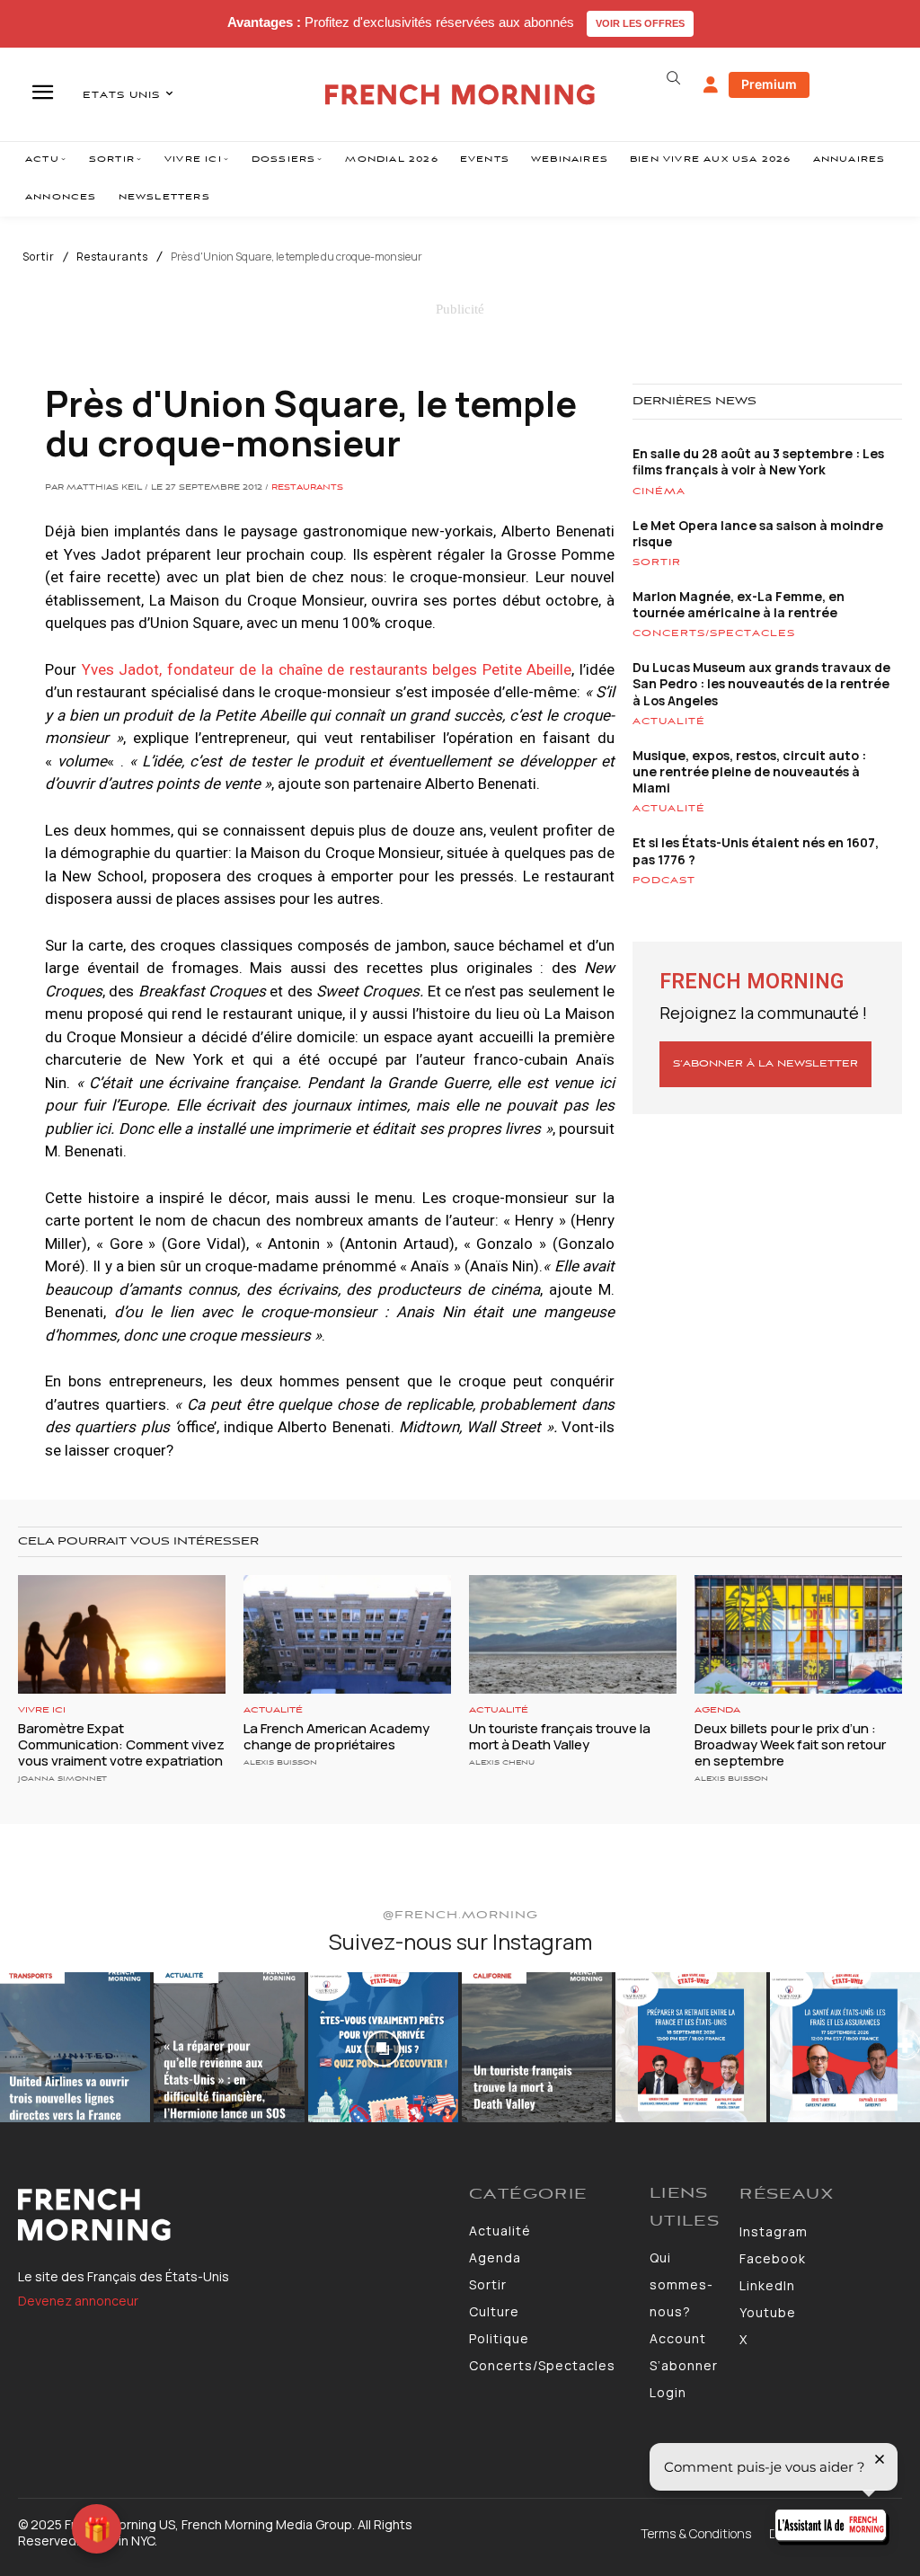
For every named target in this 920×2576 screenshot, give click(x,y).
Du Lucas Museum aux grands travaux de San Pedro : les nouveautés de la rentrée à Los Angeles (761, 683)
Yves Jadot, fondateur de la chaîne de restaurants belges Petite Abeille (327, 669)
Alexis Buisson (280, 1762)
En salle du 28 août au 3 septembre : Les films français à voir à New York (758, 461)
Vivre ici (42, 1710)
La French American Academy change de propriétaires (336, 1736)
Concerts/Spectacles (714, 633)
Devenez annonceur (78, 2301)
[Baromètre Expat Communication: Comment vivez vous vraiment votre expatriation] (122, 1634)
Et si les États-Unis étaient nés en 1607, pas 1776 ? (756, 850)
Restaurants (112, 257)
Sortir (39, 257)
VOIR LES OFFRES (640, 23)
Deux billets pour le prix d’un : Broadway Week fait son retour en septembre (790, 1744)
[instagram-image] (75, 2047)
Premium (769, 84)
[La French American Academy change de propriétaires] (347, 1634)
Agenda (717, 1710)
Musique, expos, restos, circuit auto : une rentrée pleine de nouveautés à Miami (749, 771)
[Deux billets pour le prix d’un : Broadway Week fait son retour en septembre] (798, 1634)
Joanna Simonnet (62, 1779)
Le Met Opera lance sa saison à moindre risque (758, 533)
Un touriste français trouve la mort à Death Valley (560, 1736)
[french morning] (460, 95)
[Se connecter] (711, 85)
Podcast (664, 881)
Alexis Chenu (502, 1762)
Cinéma (659, 491)
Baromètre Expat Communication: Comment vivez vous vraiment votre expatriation (121, 1744)
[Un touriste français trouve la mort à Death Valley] (573, 1634)
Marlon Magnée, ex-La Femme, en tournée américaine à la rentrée (739, 604)
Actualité (669, 721)
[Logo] (234, 2215)
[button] (674, 78)
